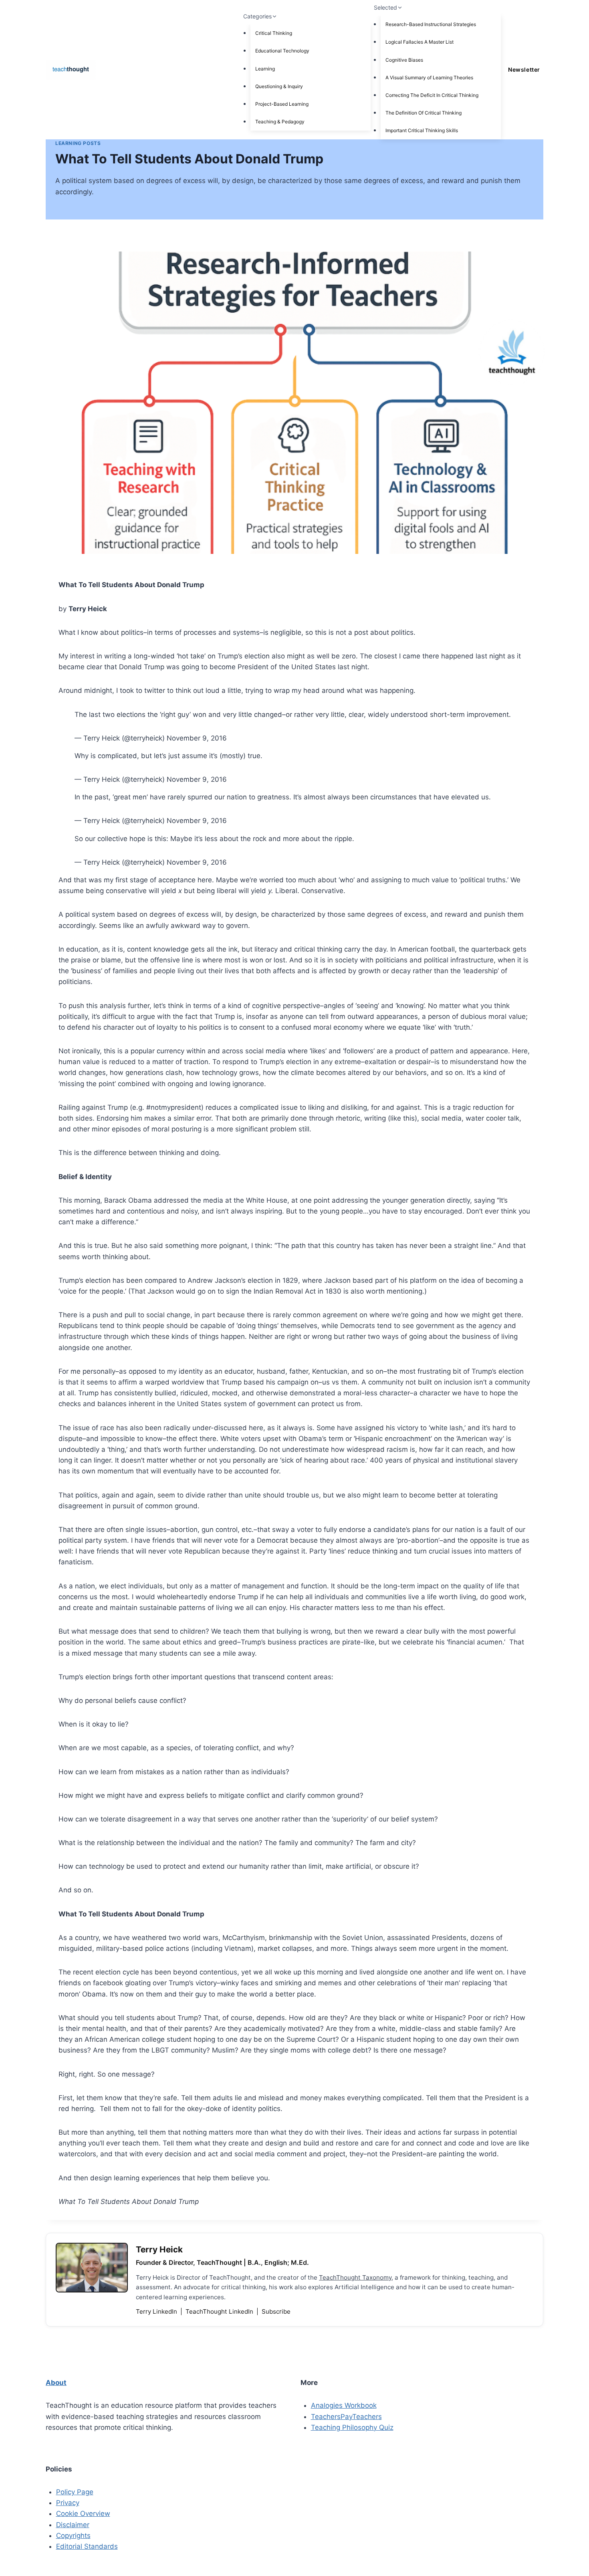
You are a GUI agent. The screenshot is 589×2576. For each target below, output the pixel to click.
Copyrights (73, 2536)
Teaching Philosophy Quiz (352, 2427)
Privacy (68, 2503)
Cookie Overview (83, 2514)
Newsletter (524, 69)
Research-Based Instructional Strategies (431, 24)
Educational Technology (282, 51)
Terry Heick (159, 2249)
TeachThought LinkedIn (220, 2311)
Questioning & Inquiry (279, 86)
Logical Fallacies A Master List (420, 42)
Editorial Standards (87, 2546)
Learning (265, 69)
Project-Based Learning (282, 104)
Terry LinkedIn (157, 2311)
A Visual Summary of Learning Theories (429, 77)
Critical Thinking (274, 33)
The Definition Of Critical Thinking (424, 113)
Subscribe (276, 2311)
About (56, 2383)
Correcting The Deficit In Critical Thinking (432, 95)
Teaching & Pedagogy (280, 122)
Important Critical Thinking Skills (422, 130)
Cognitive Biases (404, 60)
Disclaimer (73, 2525)
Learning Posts (78, 143)
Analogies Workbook (344, 2405)
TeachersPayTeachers (346, 2417)
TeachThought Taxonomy (355, 2277)
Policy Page (75, 2492)
